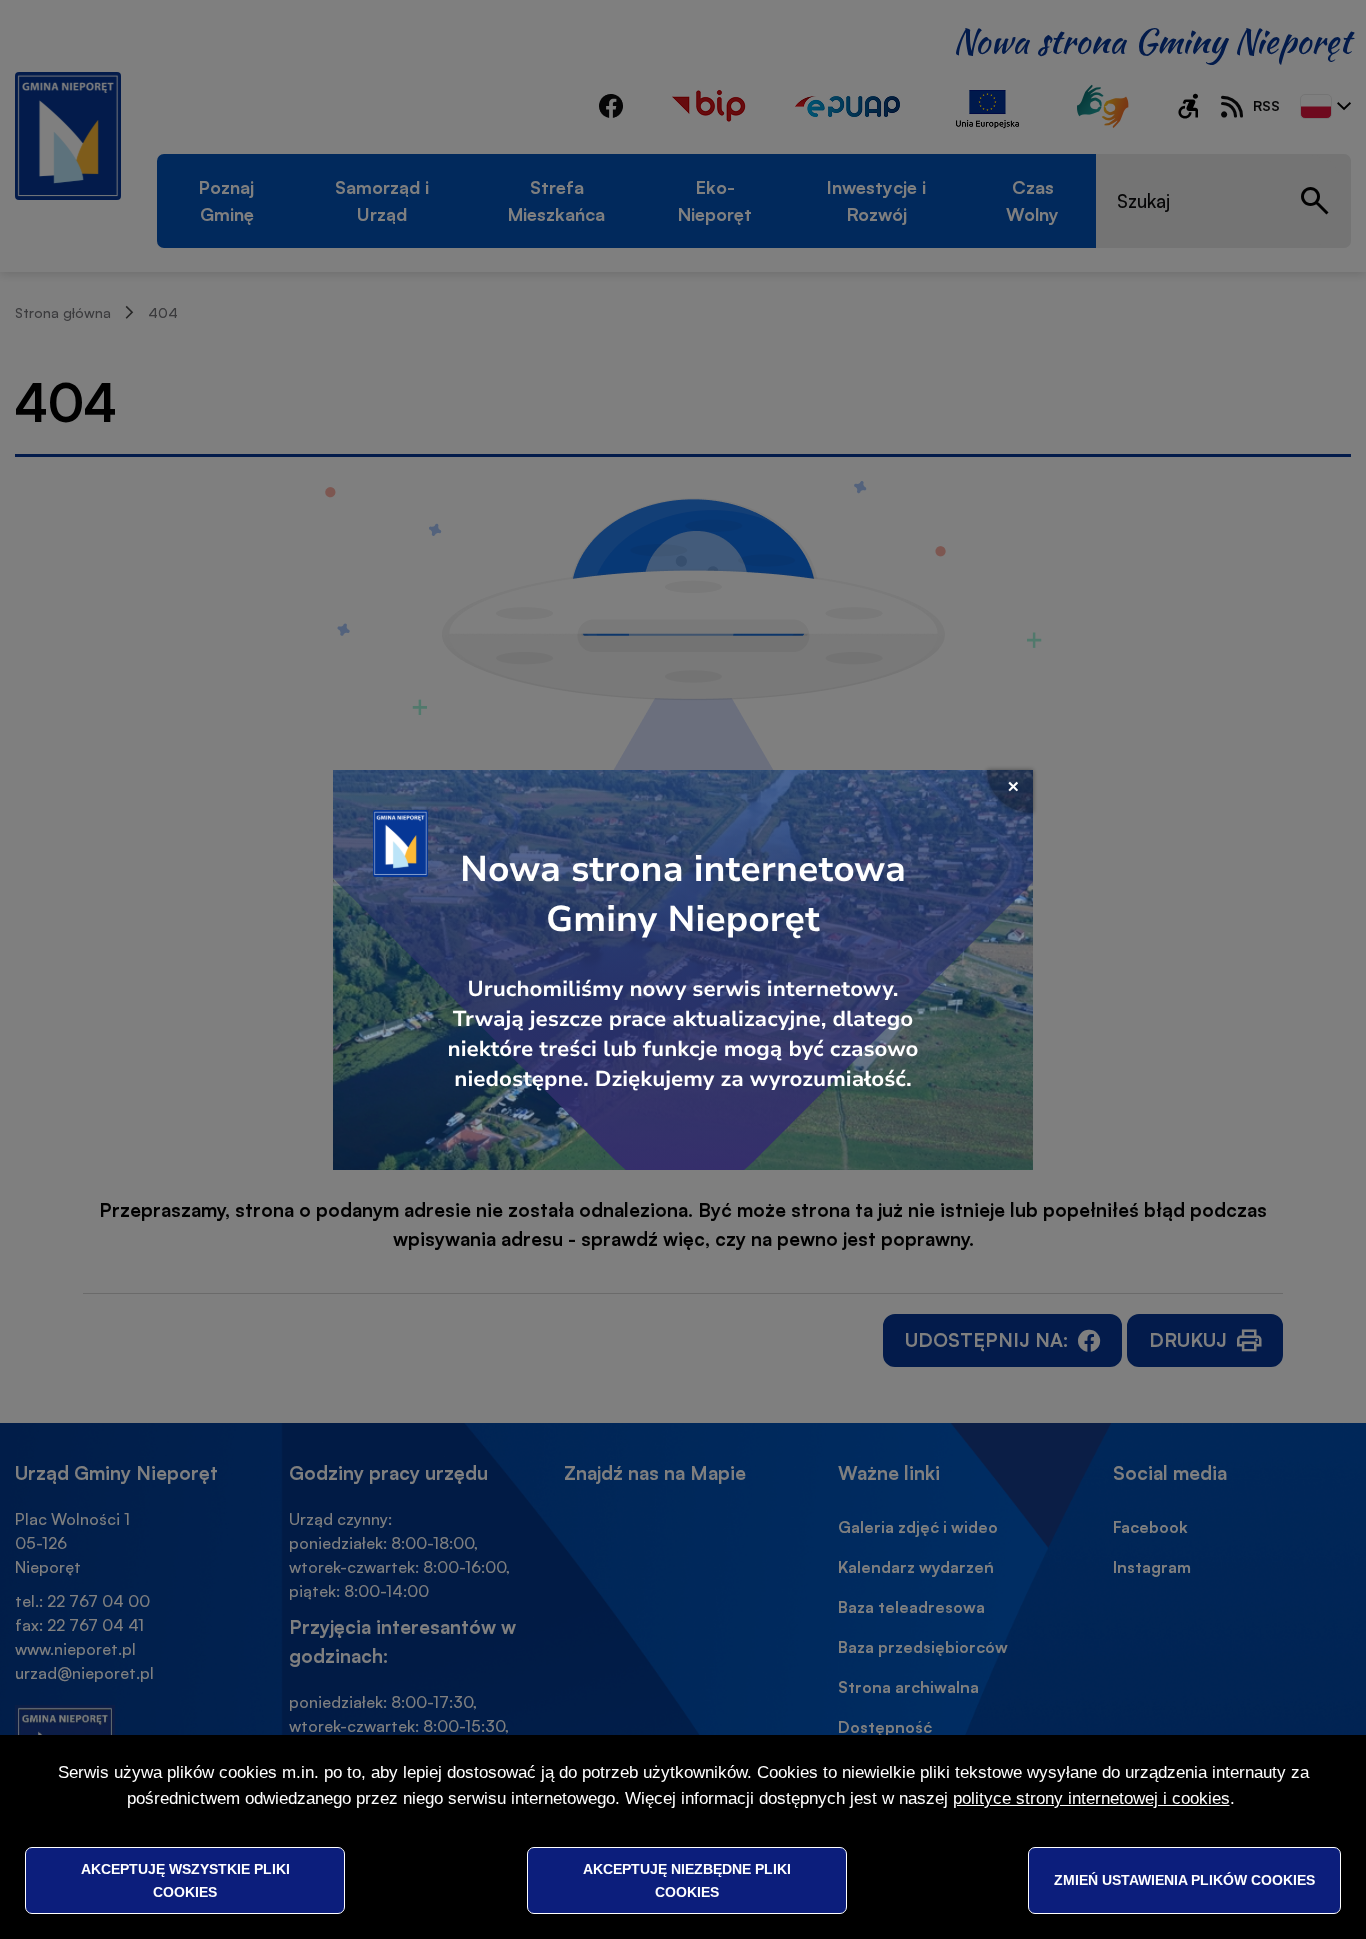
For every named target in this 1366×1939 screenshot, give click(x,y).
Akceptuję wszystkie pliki (185, 1880)
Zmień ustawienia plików (1184, 1880)
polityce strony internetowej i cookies (1091, 1798)
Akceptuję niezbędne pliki (687, 1880)
